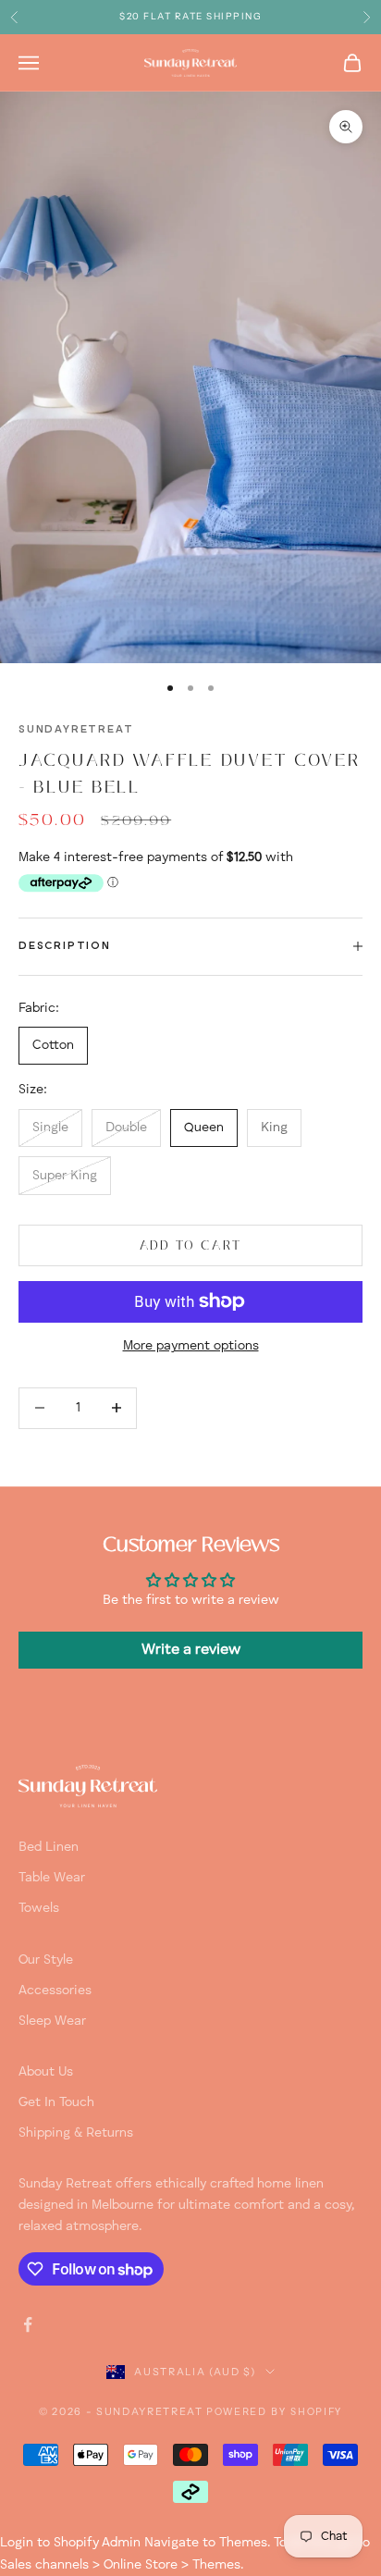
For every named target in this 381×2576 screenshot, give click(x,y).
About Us (46, 2072)
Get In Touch (56, 2102)
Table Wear (52, 1878)
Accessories (55, 1991)
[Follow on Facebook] (28, 2324)
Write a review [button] (191, 1650)
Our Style (46, 1960)
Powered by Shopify (274, 2413)
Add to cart (191, 1245)
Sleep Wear (52, 2021)
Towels (39, 1908)
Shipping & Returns (76, 2133)
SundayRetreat (76, 730)
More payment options (191, 1346)
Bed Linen (49, 1847)
